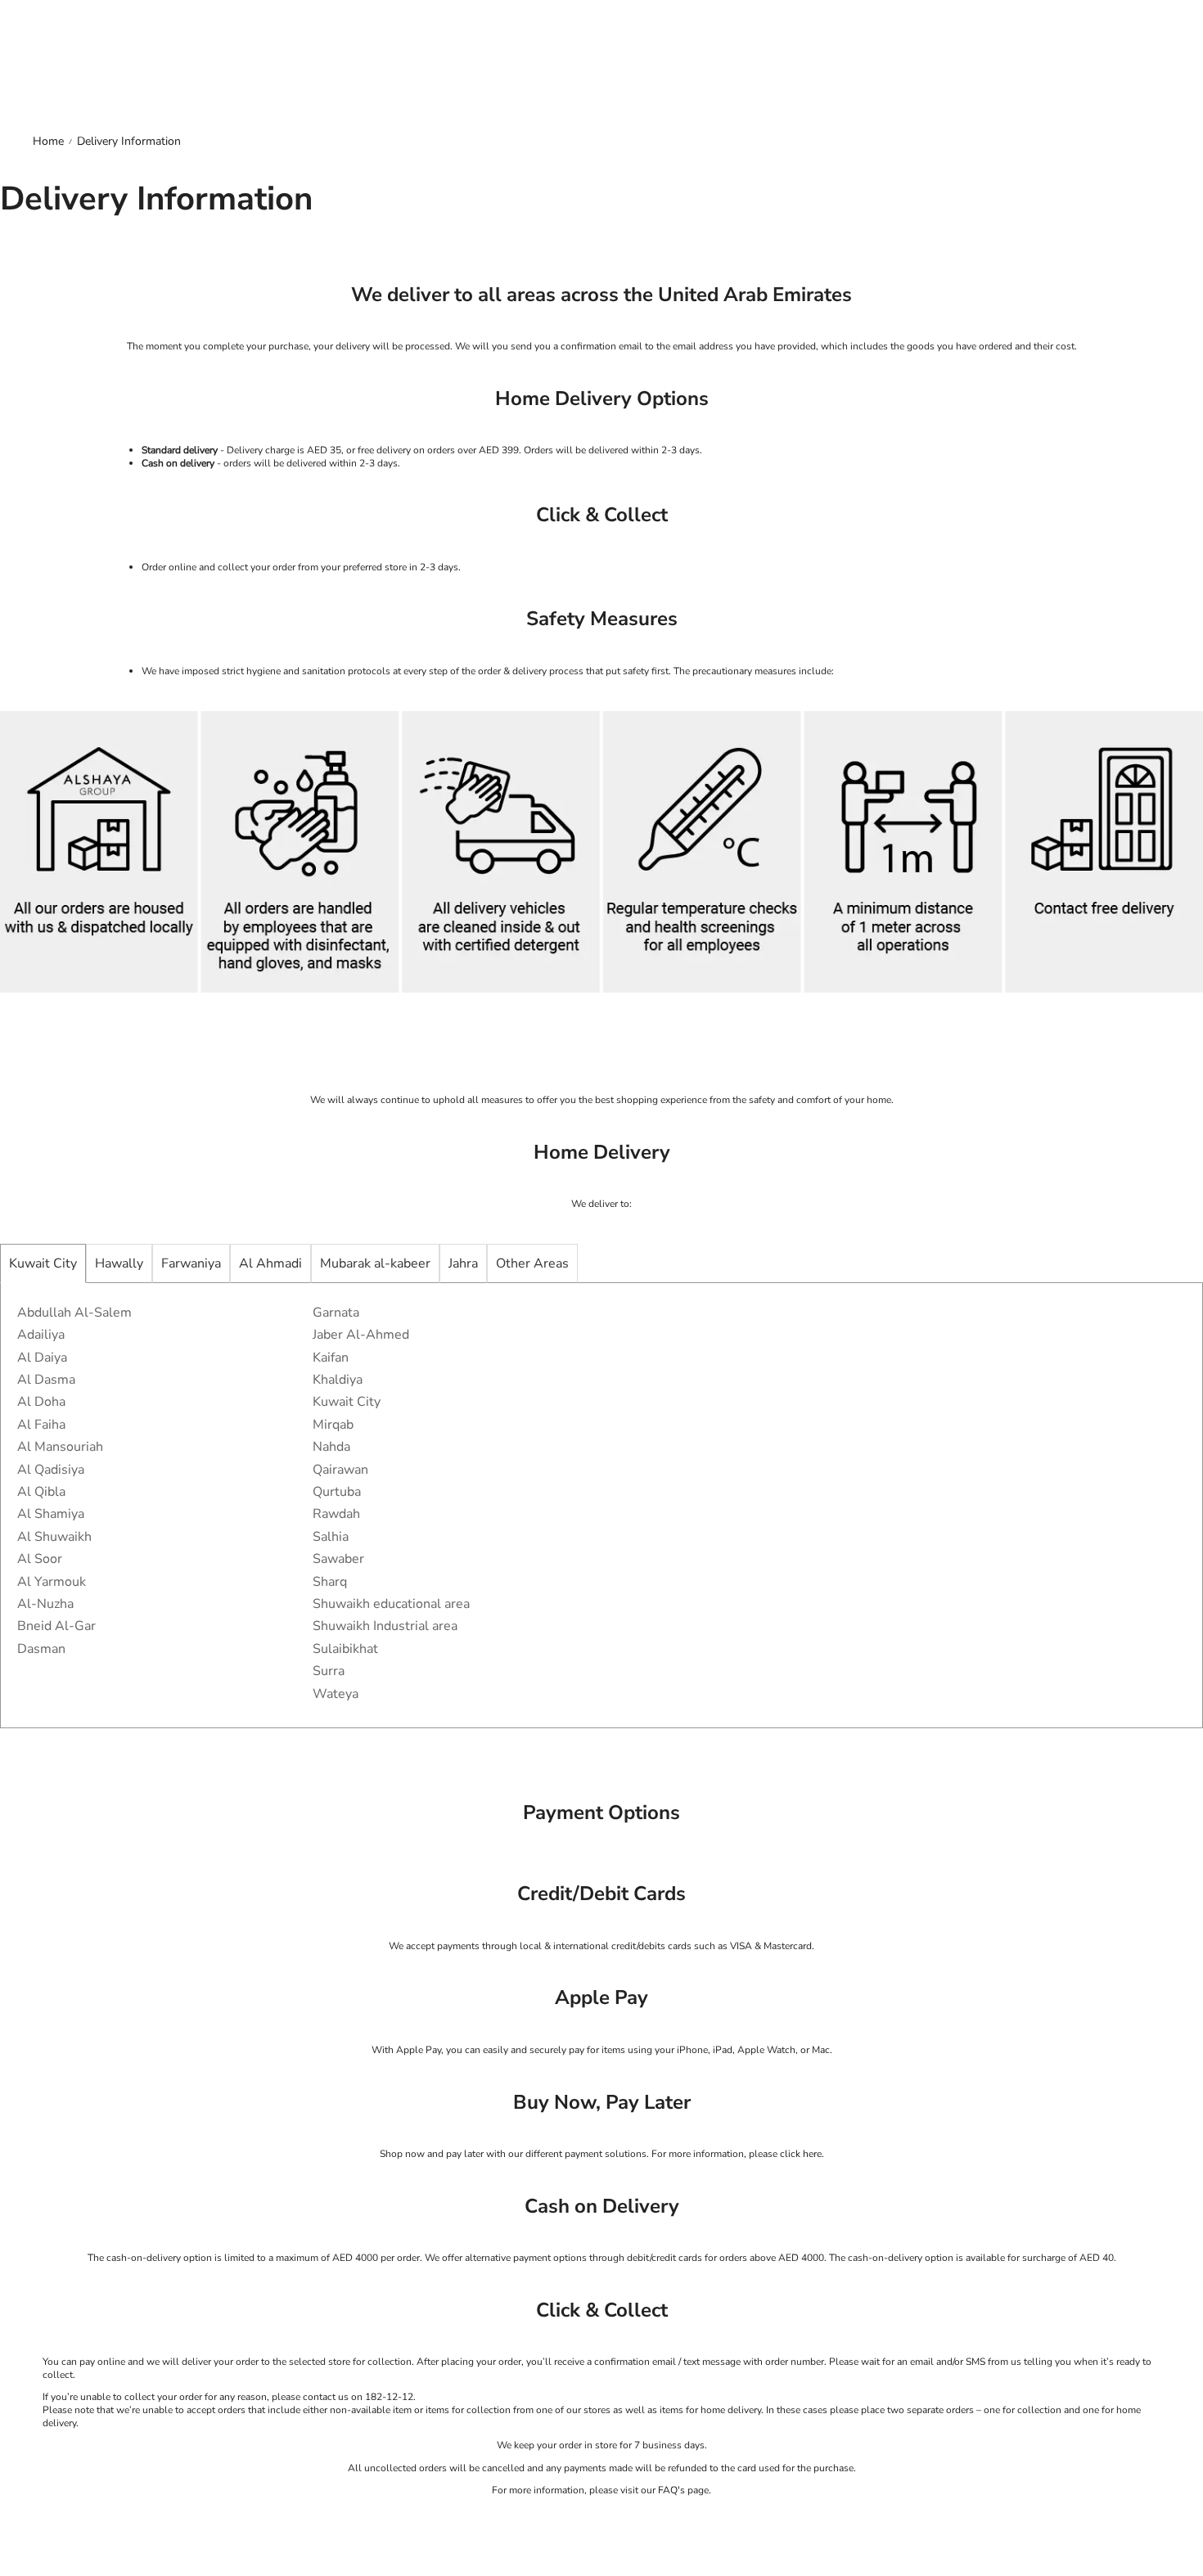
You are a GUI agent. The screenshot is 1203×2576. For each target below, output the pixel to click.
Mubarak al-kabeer (375, 1263)
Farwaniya (191, 1263)
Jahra (463, 1263)
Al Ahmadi (270, 1263)
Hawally (119, 1263)
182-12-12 (389, 2397)
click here (801, 2154)
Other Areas (532, 1263)
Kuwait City (43, 1263)
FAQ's (671, 2490)
